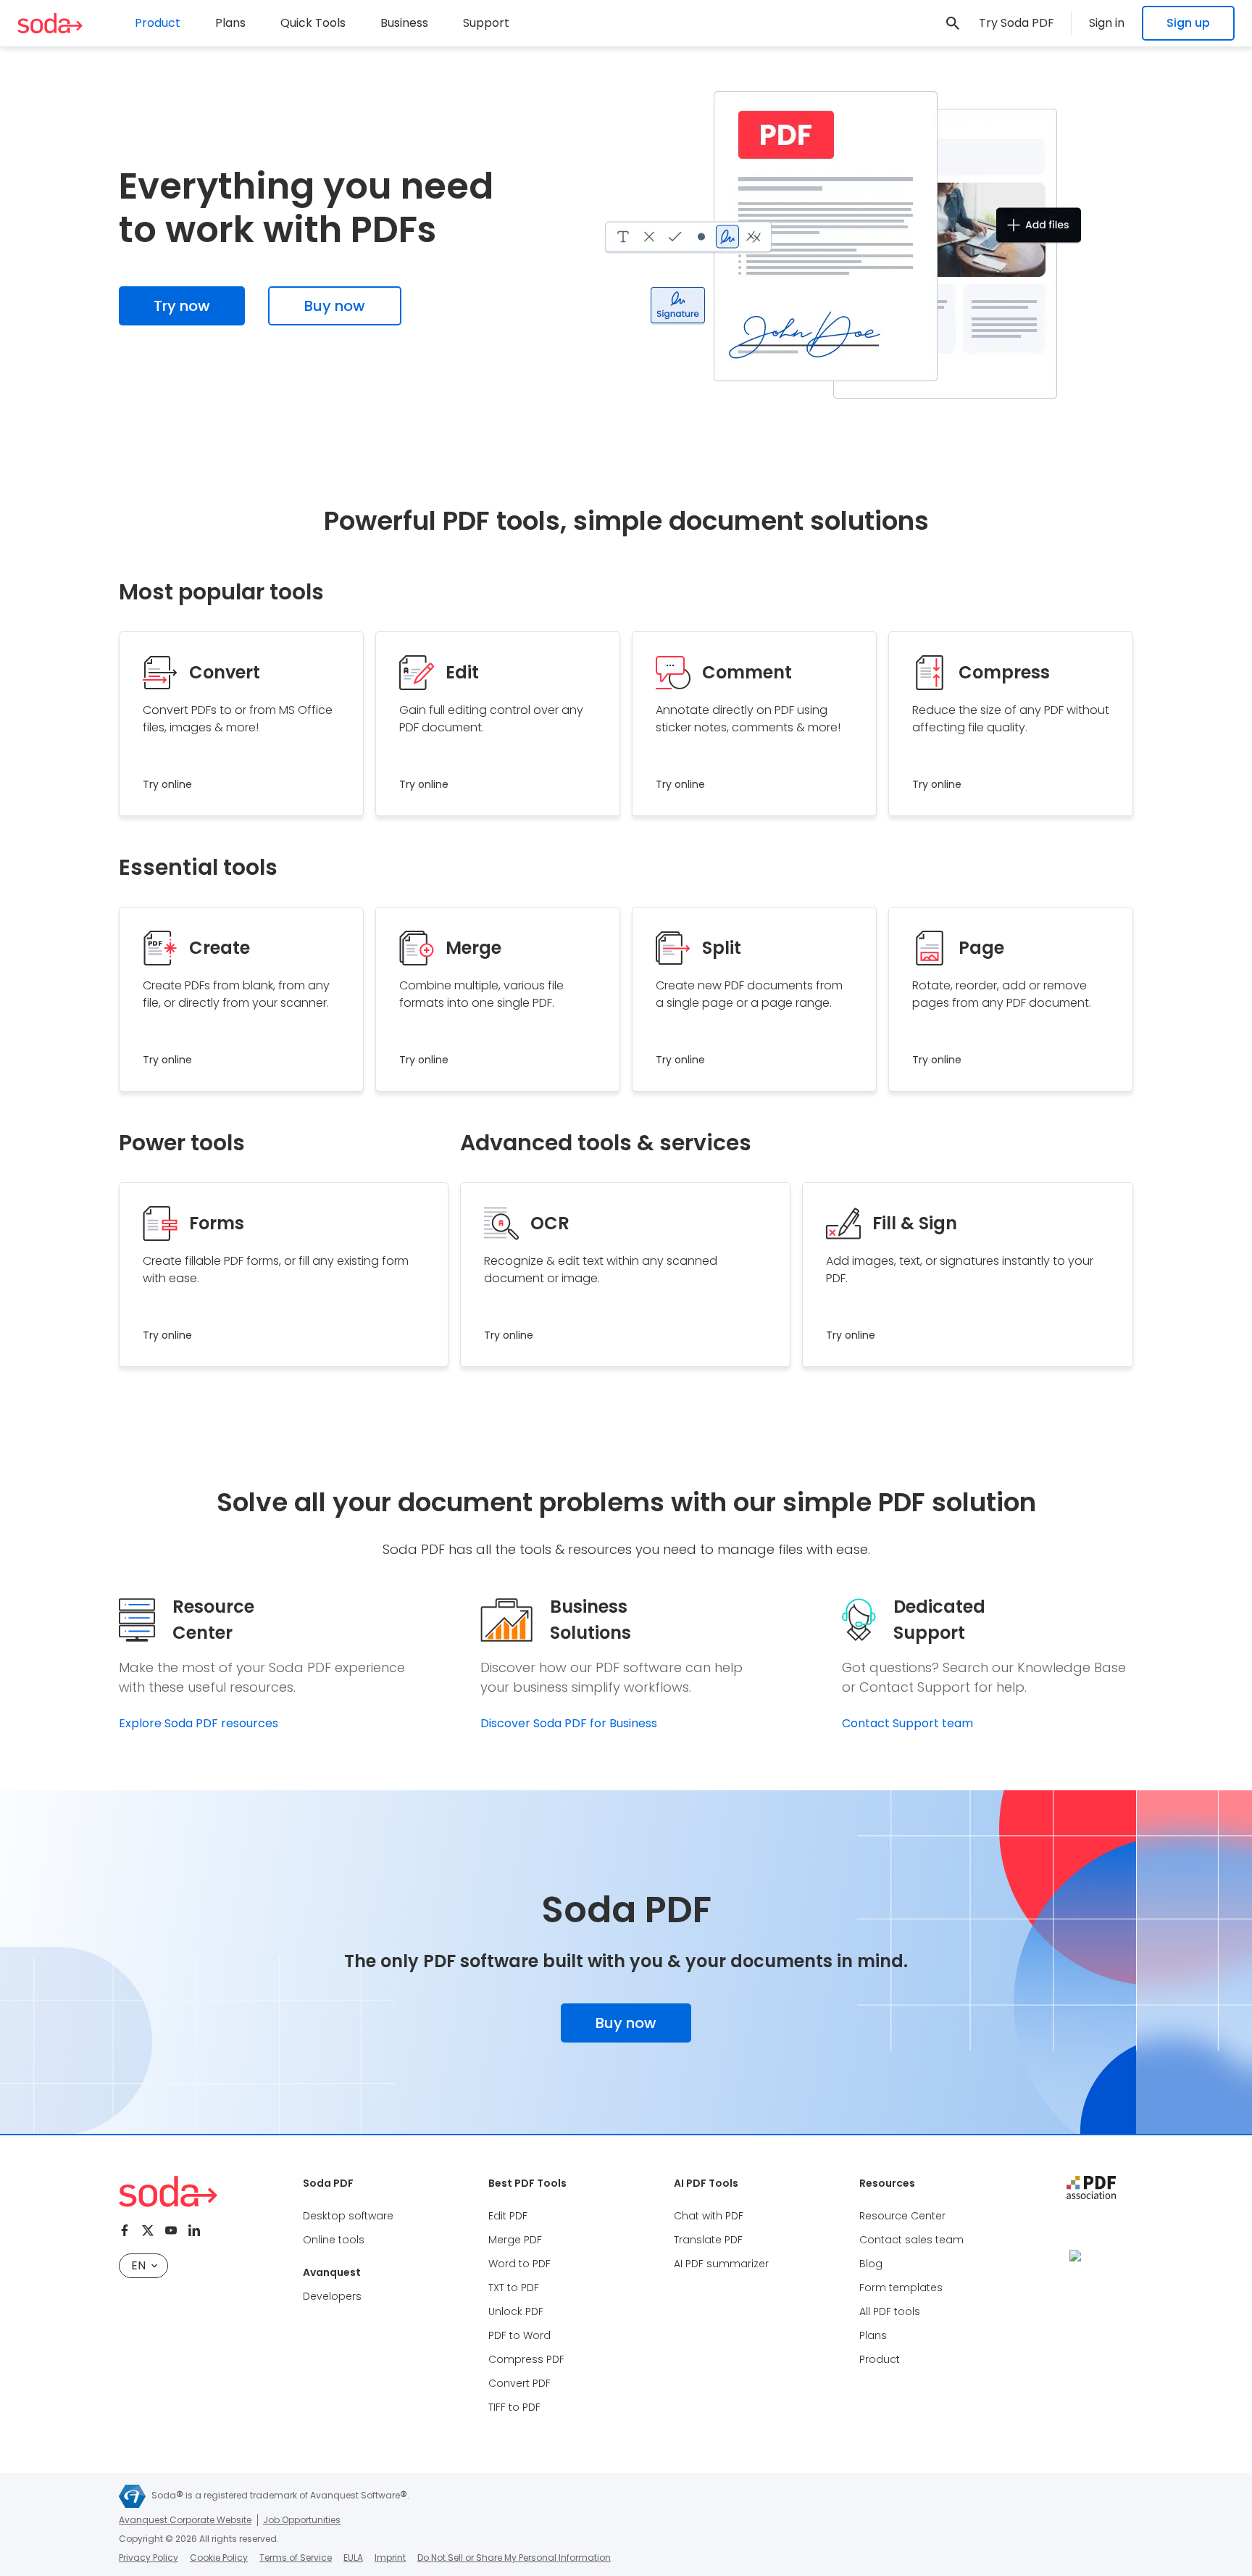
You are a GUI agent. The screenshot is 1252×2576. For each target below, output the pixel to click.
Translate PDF (708, 2240)
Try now (182, 306)
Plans (230, 23)
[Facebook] (125, 2230)
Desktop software (348, 2216)
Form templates (901, 2288)
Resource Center (902, 2216)
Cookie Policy (219, 2558)
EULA (353, 2558)
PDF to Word (519, 2335)
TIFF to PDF (514, 2407)
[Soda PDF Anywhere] (50, 23)
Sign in (1107, 23)
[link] (953, 23)
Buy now (335, 306)
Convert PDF (519, 2383)
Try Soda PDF (1017, 23)
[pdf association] (1091, 2187)
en (138, 2265)
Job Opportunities (302, 2520)
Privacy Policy (149, 2558)
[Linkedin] (194, 2230)
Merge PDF (515, 2240)
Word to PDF (519, 2264)
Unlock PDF (516, 2311)
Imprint (390, 2558)
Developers (332, 2296)
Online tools (334, 2240)
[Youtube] (171, 2230)
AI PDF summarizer (721, 2264)
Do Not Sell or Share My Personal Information (514, 2558)
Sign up (1188, 23)
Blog (871, 2264)
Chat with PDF (709, 2216)
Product (880, 2359)
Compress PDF (526, 2359)
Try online (167, 784)
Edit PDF (508, 2216)
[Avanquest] (132, 2496)
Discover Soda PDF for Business (569, 1723)
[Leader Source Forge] (1091, 2255)
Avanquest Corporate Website (185, 2520)
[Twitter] (148, 2230)
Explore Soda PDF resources (199, 1723)
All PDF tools (890, 2311)
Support (486, 23)
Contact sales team (911, 2240)
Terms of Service (296, 2558)
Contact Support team (907, 1723)
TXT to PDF (514, 2288)
